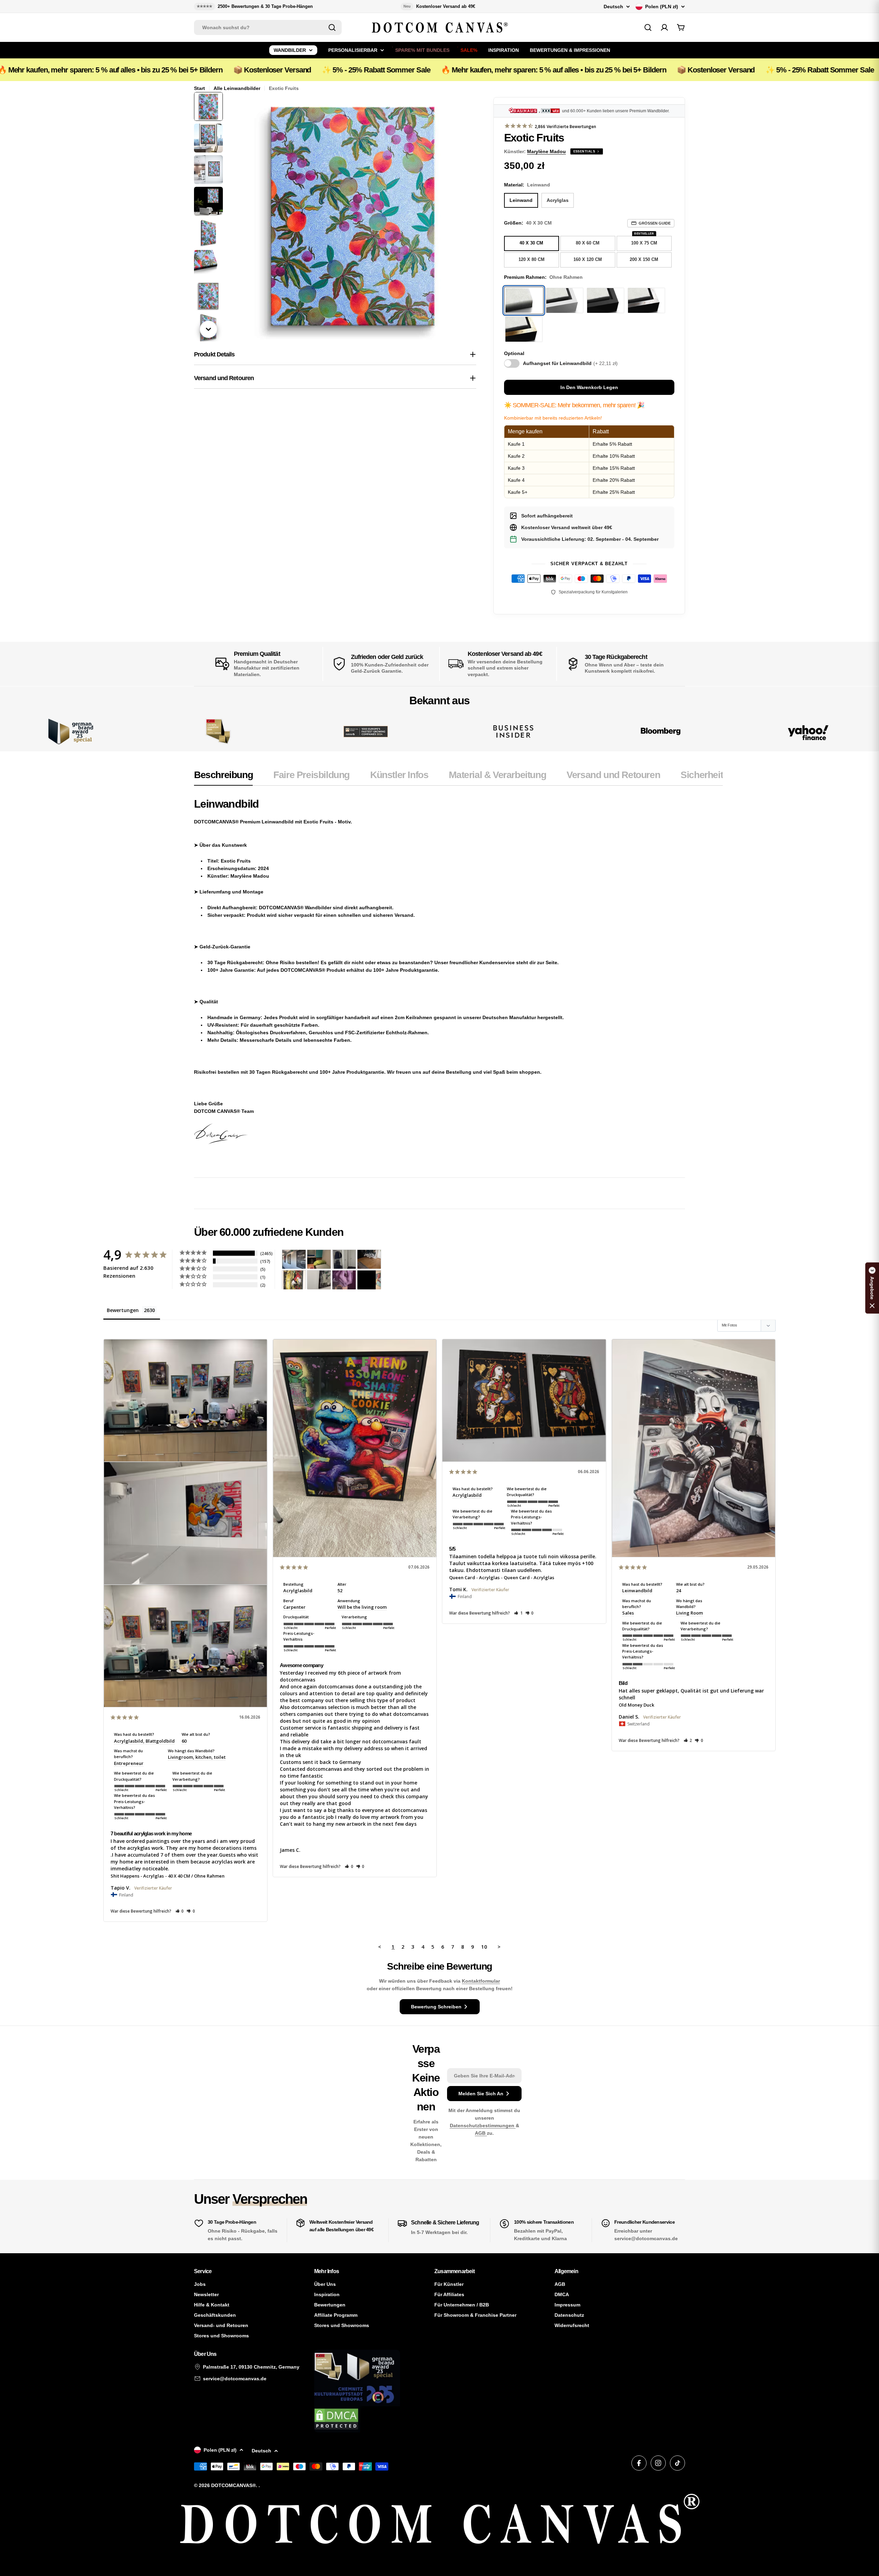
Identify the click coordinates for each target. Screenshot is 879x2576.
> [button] (499, 1947)
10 (484, 1947)
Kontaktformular (481, 1981)
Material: (527, 185)
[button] (180, 1911)
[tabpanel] (458, 978)
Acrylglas (558, 200)
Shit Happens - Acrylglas (137, 1876)
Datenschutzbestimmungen (483, 2125)
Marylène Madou (546, 151)
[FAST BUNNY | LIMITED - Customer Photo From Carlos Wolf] (319, 1280)
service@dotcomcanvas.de (235, 2379)
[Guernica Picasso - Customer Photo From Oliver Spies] (319, 1259)
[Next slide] (208, 329)
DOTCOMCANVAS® (233, 2485)
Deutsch (613, 7)
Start (199, 88)
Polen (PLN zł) (662, 7)
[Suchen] (332, 27)
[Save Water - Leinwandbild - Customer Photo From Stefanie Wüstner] (344, 1259)
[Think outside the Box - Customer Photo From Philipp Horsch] (294, 1259)
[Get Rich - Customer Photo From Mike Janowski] (344, 1280)
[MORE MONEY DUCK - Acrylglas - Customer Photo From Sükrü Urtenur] (294, 1280)
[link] (218, 732)
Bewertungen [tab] (123, 1310)
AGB (481, 2133)
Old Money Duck (636, 1705)
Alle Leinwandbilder (237, 88)
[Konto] (664, 27)
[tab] (223, 777)
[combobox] (268, 27)
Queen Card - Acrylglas (474, 1577)
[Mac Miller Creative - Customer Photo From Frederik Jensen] (369, 1280)
